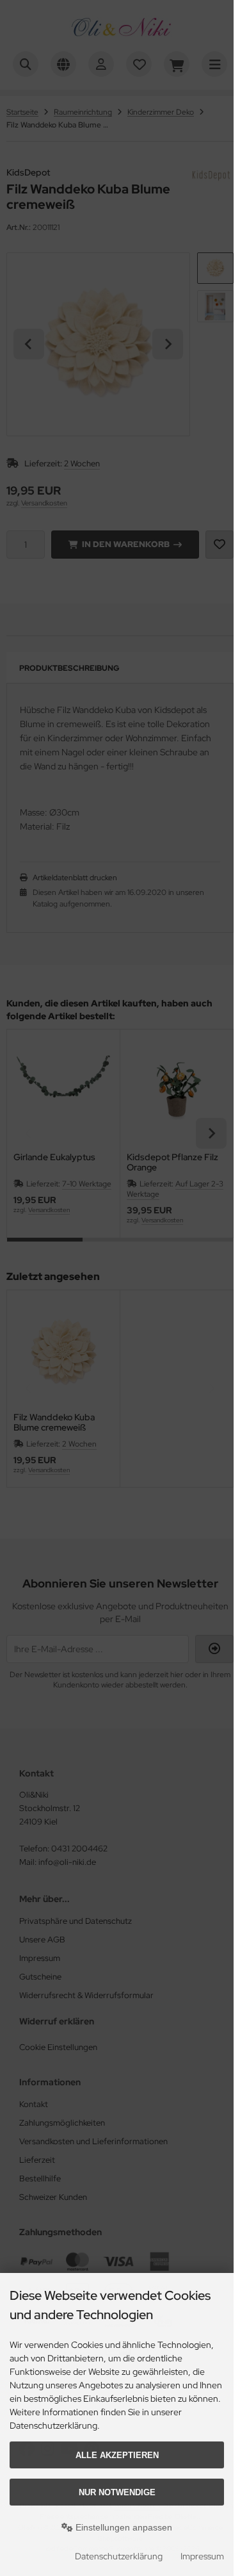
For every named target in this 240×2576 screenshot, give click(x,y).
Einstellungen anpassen (123, 2527)
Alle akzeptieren (117, 2455)
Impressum (202, 2556)
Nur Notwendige (117, 2492)
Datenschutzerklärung (119, 2556)
